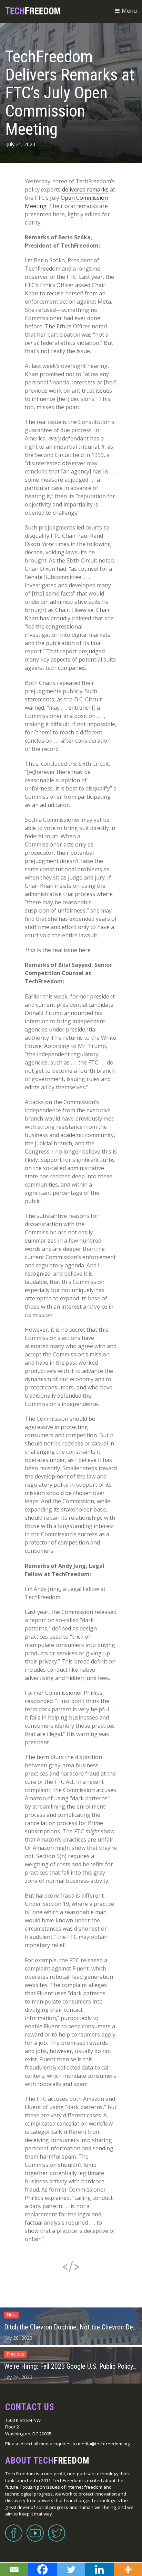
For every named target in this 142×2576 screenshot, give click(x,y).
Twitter (57, 2529)
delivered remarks (85, 189)
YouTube (35, 2529)
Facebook (14, 2529)
